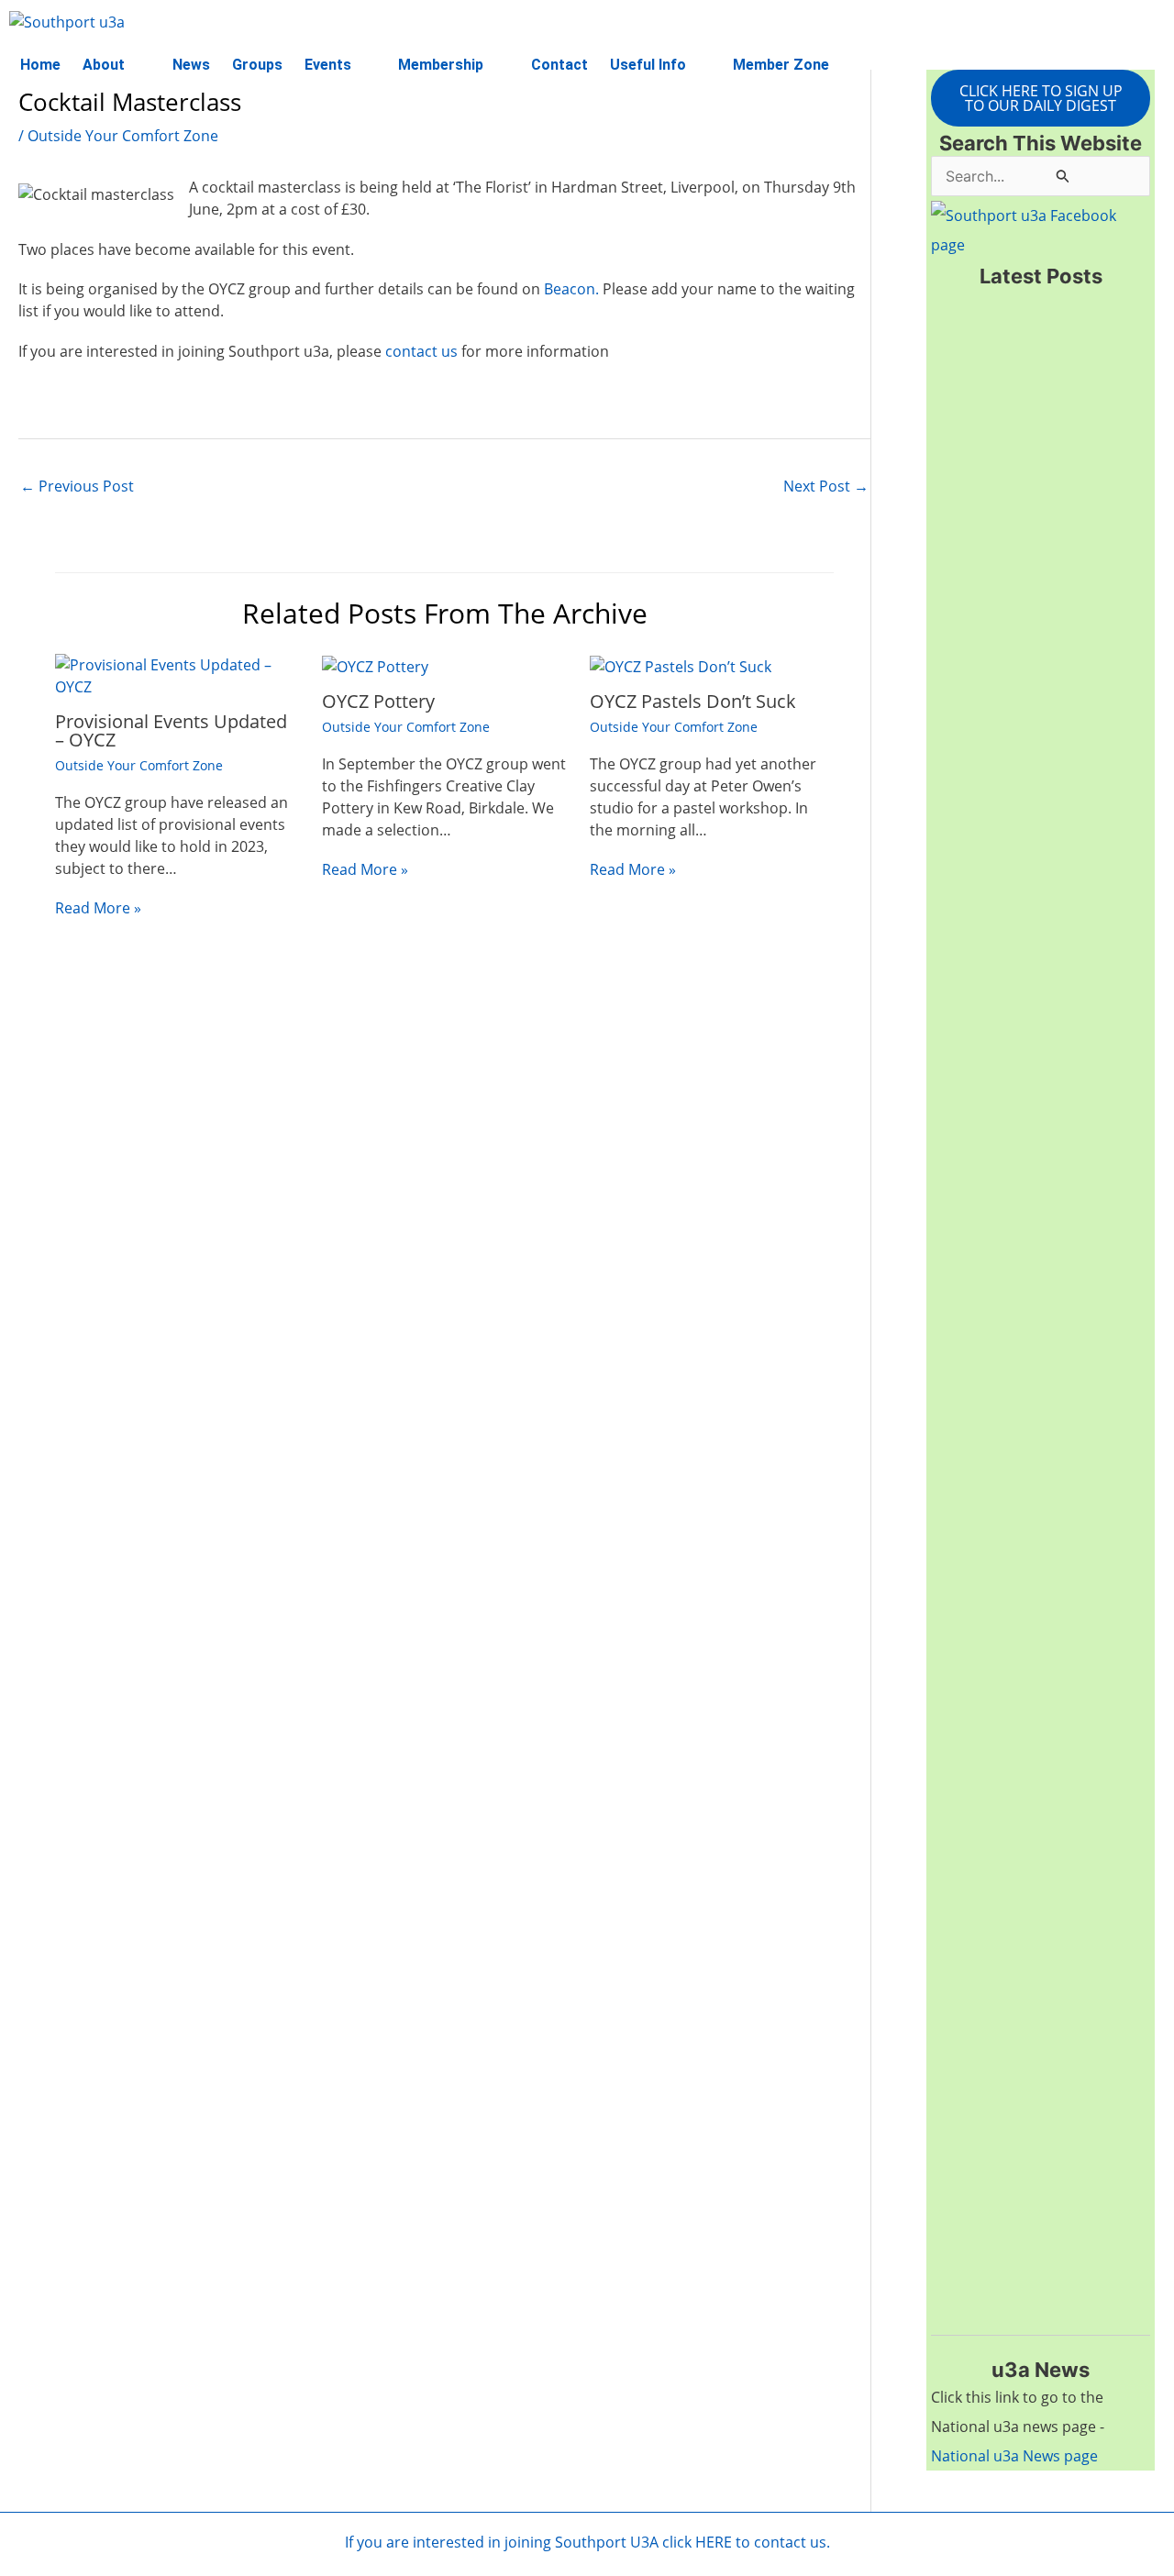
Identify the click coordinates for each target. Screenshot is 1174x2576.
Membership (441, 65)
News (191, 65)
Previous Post (77, 486)
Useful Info (648, 65)
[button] (116, 65)
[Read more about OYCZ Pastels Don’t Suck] (681, 665)
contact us (420, 351)
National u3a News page (1014, 2456)
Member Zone (781, 65)
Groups (257, 65)
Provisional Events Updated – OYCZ (171, 730)
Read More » (98, 908)
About (104, 65)
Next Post (826, 486)
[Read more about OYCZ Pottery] (375, 665)
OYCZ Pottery (378, 701)
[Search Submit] (1063, 176)
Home (40, 65)
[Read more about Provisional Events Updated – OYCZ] (177, 675)
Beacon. (571, 289)
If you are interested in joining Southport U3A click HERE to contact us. (587, 2542)
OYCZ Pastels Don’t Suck (693, 701)
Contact (559, 65)
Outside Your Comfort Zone (123, 136)
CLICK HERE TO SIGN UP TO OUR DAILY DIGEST (1041, 98)
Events (328, 65)
